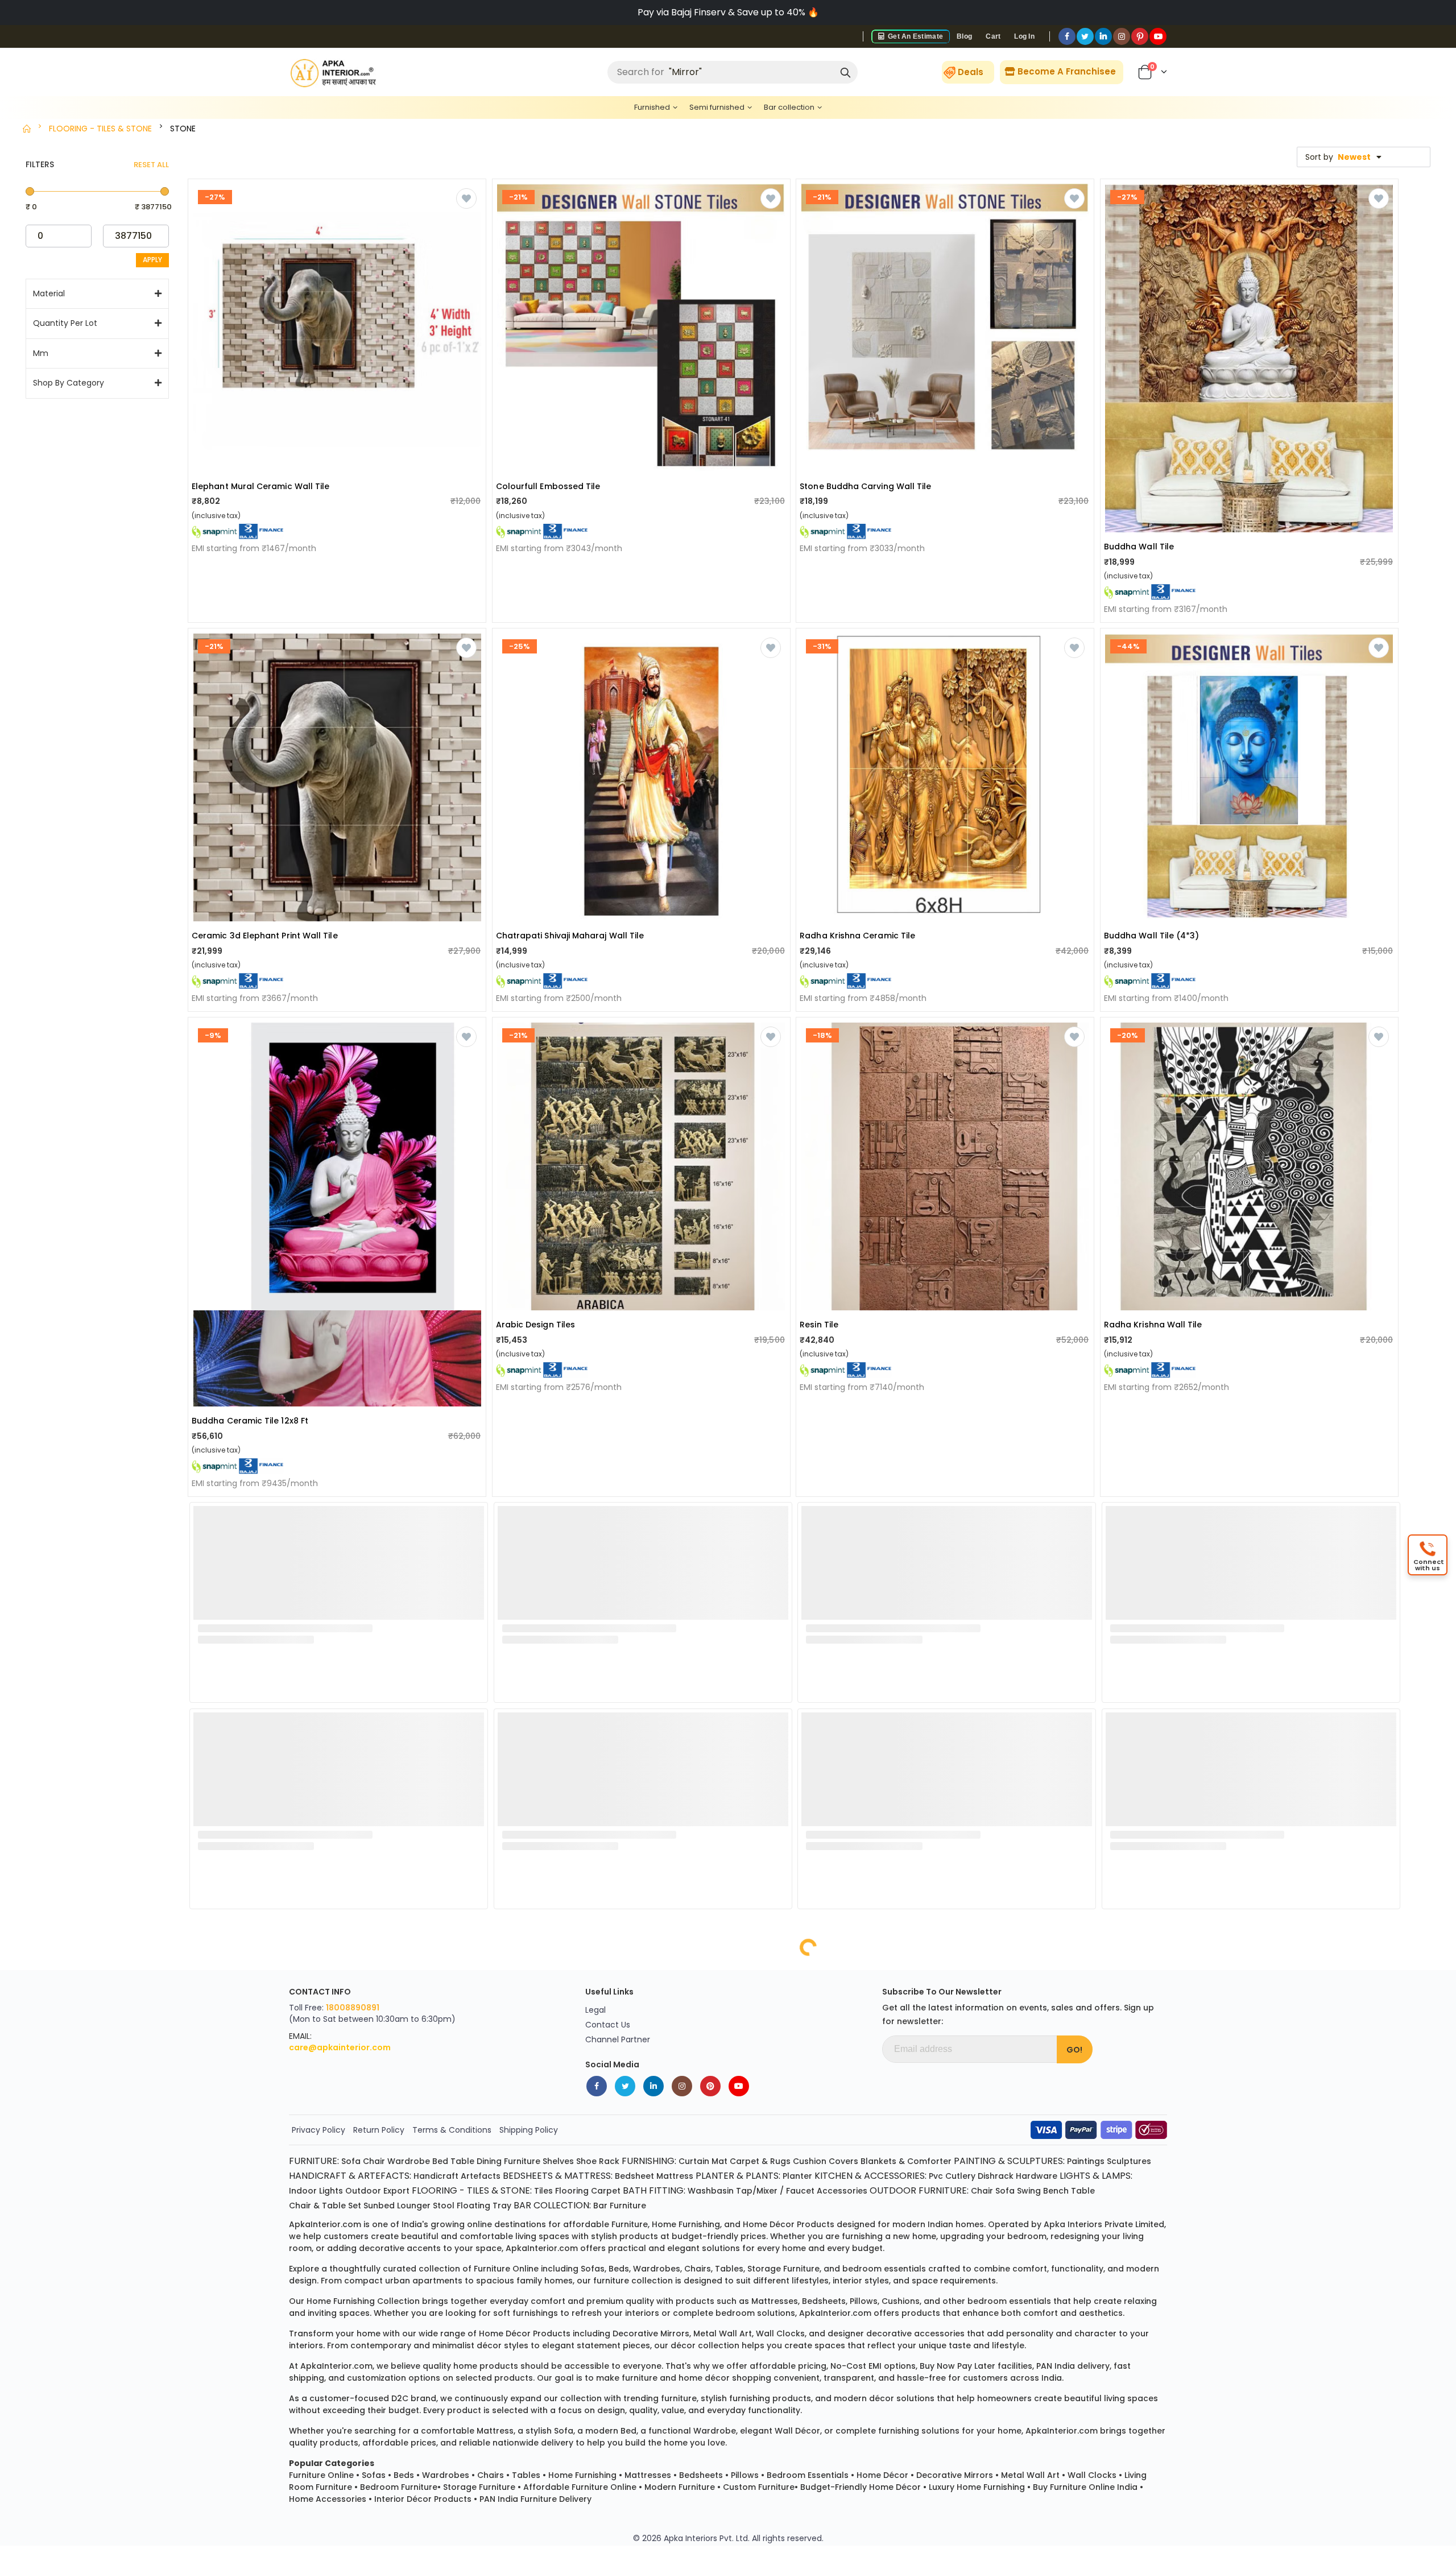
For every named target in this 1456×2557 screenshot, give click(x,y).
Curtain (694, 2161)
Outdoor (363, 2191)
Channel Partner (618, 2039)
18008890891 (353, 2008)
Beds (404, 2475)
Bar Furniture (620, 2206)
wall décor (797, 2431)
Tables (526, 2475)
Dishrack (996, 2176)
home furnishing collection (363, 2301)
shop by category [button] (69, 383)
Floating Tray (484, 2206)
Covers (843, 2161)
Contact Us (608, 2025)
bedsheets (824, 2301)
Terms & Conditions (452, 2130)
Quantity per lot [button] (65, 323)
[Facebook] (1067, 36)
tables (729, 2269)
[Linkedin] (1103, 36)
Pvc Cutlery (952, 2176)
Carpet (606, 2191)
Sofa (351, 2161)
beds (619, 2269)
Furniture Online (321, 2475)
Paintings (1086, 2161)
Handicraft (436, 2176)
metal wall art (723, 2333)
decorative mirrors (651, 2333)
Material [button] (49, 294)
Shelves (558, 2161)
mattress (495, 2431)
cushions (901, 2301)
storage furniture (783, 2269)
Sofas (374, 2475)
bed (628, 2431)
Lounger (414, 2206)
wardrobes (657, 2269)
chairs (698, 2269)
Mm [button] (41, 353)
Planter (797, 2176)
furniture (630, 2224)
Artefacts (481, 2176)
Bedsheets (701, 2475)
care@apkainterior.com (340, 2047)
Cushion (810, 2161)
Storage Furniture (479, 2487)
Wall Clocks (1092, 2475)
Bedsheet (634, 2176)
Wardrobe (409, 2161)
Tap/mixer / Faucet (775, 2191)
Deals (971, 72)
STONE (183, 129)
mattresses (775, 2301)
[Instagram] (1122, 36)
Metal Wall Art (1030, 2475)
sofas (593, 2269)
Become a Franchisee (1066, 71)
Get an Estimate (915, 36)
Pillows (745, 2475)
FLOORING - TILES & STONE (100, 129)
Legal (595, 2010)
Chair (374, 2161)
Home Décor (882, 2475)
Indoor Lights (316, 2191)
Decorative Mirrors (955, 2475)
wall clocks (780, 2333)
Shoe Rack (598, 2161)
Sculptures (1129, 2161)
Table (462, 2161)
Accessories (842, 2191)
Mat (719, 2161)
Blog (964, 36)
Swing (1029, 2191)
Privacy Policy (318, 2130)
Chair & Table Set (325, 2206)
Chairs (491, 2475)
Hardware (1037, 2176)
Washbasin (711, 2191)
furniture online (506, 2269)
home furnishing (686, 2224)
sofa (564, 2431)
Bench (1056, 2191)
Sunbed (379, 2206)
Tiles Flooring (561, 2191)
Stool (444, 2206)
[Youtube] (1158, 36)
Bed (440, 2161)
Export (396, 2191)
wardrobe (715, 2431)
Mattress (675, 2176)
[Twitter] (1085, 36)
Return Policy (379, 2130)
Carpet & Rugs (760, 2161)
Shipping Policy (529, 2130)
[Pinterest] (1140, 36)
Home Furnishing (582, 2475)
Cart (993, 36)
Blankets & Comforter (906, 2161)
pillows (864, 2301)
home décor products (789, 2224)
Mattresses (648, 2475)
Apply (152, 260)
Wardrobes (446, 2475)
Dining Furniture (508, 2161)
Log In (1024, 36)
